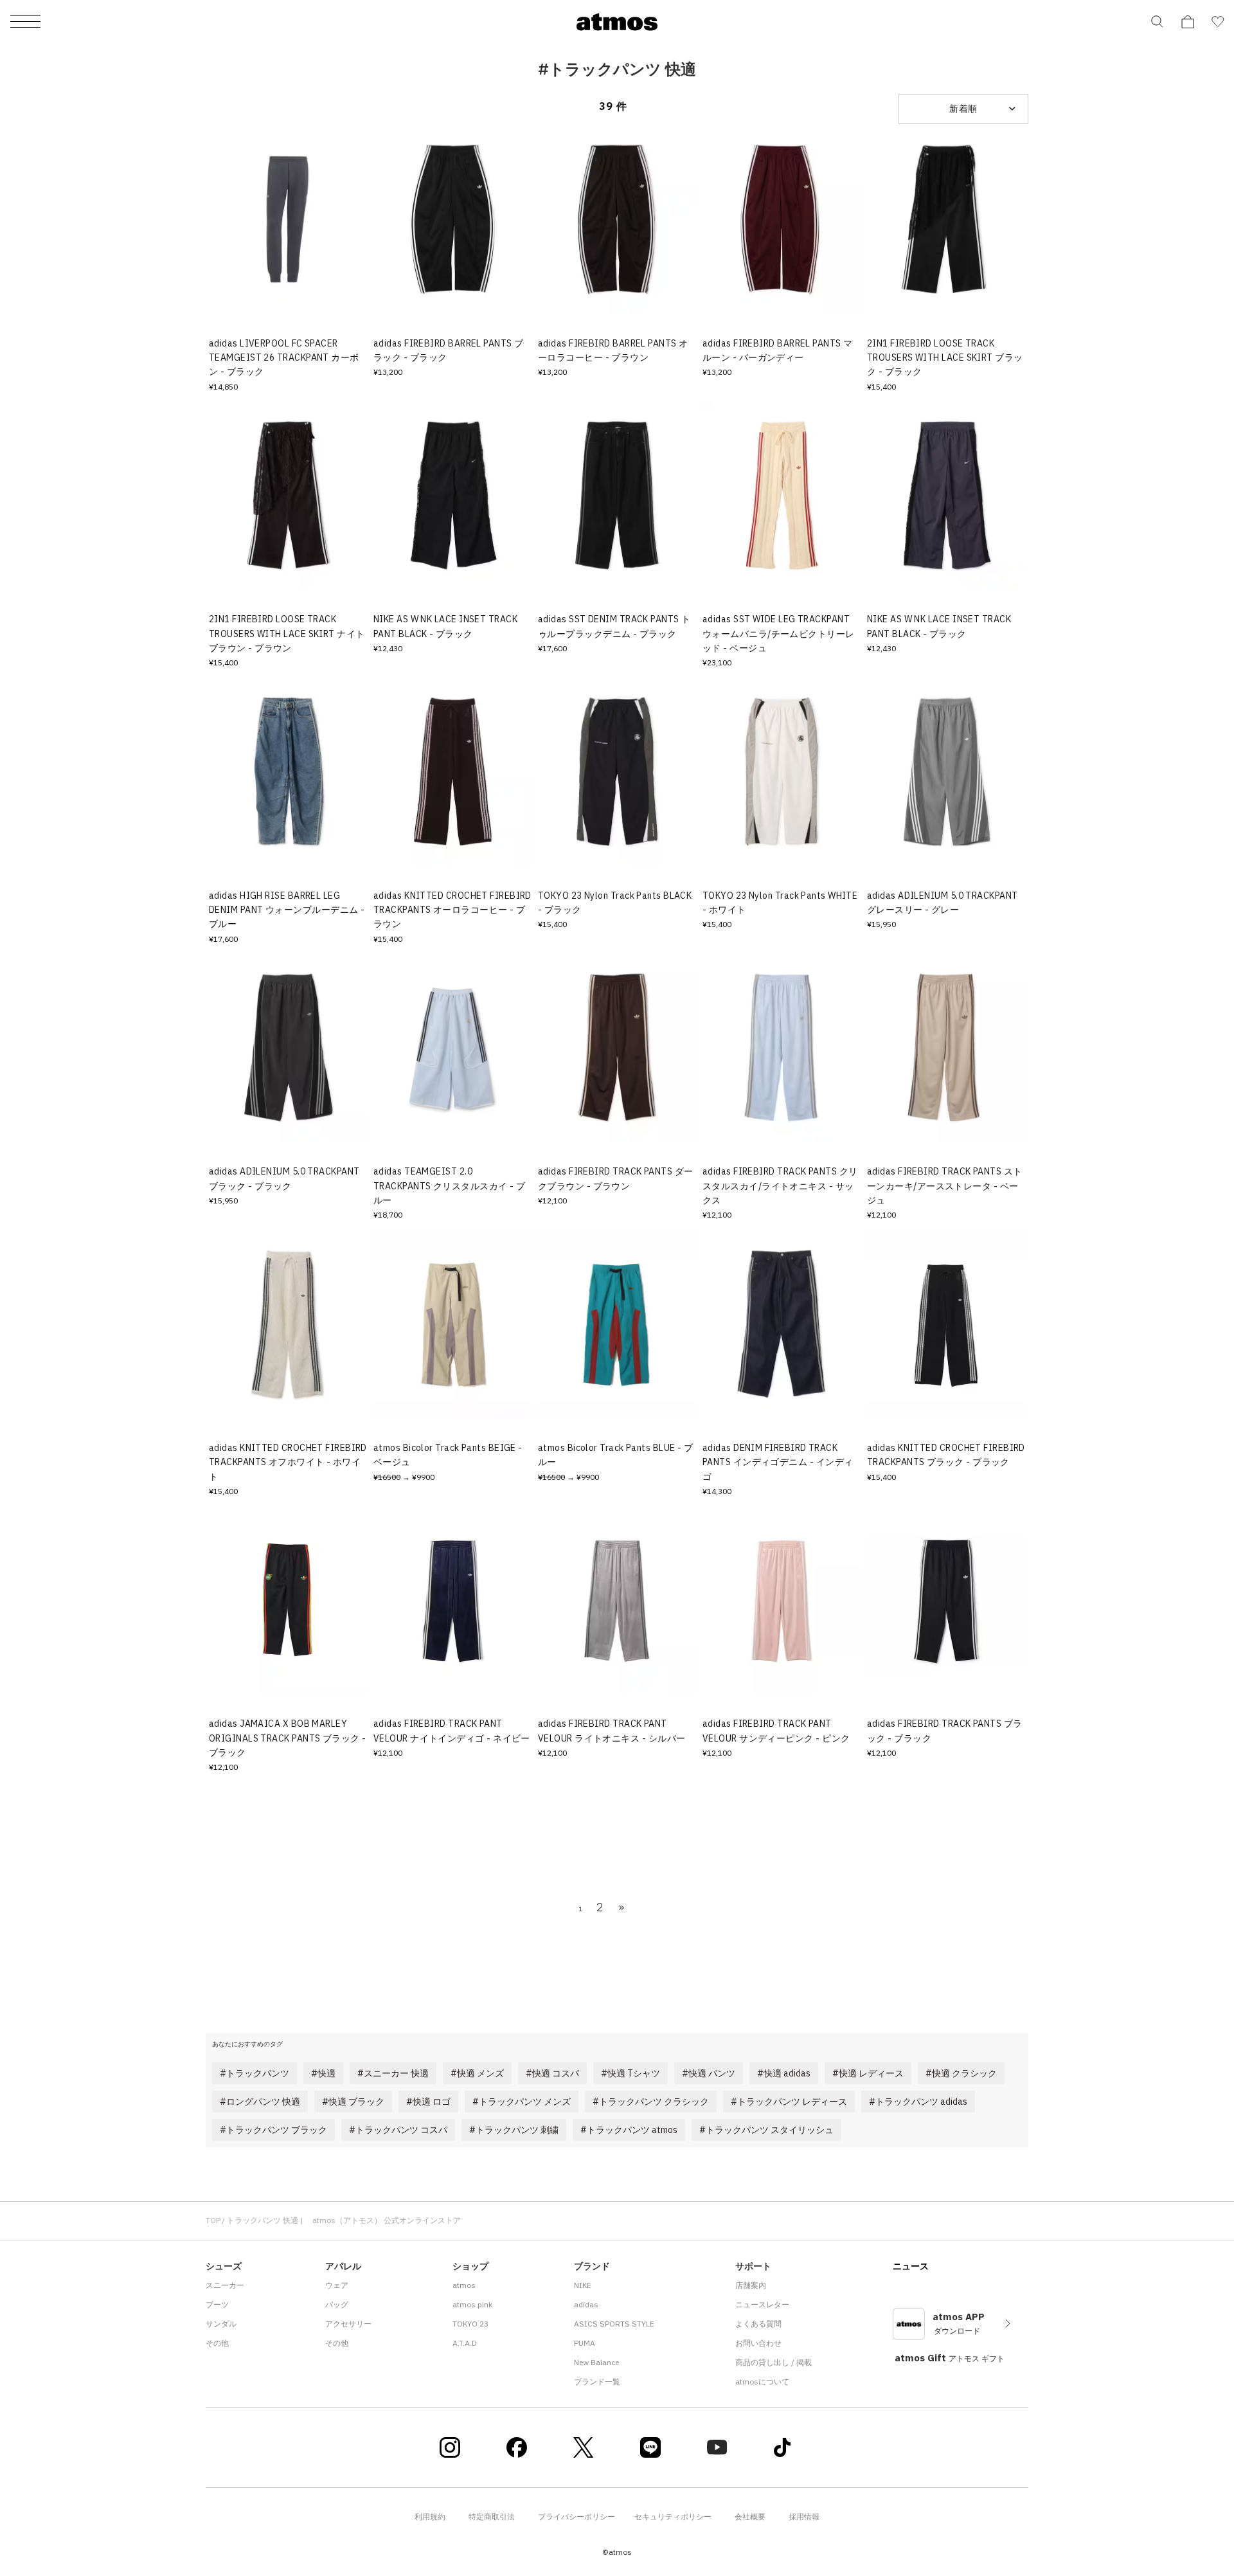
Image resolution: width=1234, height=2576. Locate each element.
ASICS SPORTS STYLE (614, 2324)
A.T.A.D (465, 2343)
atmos (464, 2285)
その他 (217, 2343)
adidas (586, 2304)
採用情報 (804, 2517)
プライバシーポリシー (577, 2517)
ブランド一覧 (597, 2382)
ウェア (337, 2285)
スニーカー (225, 2285)
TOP (213, 2220)
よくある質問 (758, 2324)
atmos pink (472, 2304)
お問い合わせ (758, 2343)
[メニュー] (25, 22)
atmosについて (762, 2382)
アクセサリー (348, 2324)
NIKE (583, 2285)
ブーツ (217, 2304)
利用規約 (430, 2517)
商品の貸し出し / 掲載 (773, 2362)
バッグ (337, 2304)
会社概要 (750, 2517)
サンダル (221, 2324)
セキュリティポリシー (673, 2517)
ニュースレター (762, 2304)
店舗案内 (751, 2285)
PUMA (585, 2343)
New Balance (596, 2362)
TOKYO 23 (470, 2324)
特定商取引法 (492, 2517)
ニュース (911, 2266)
